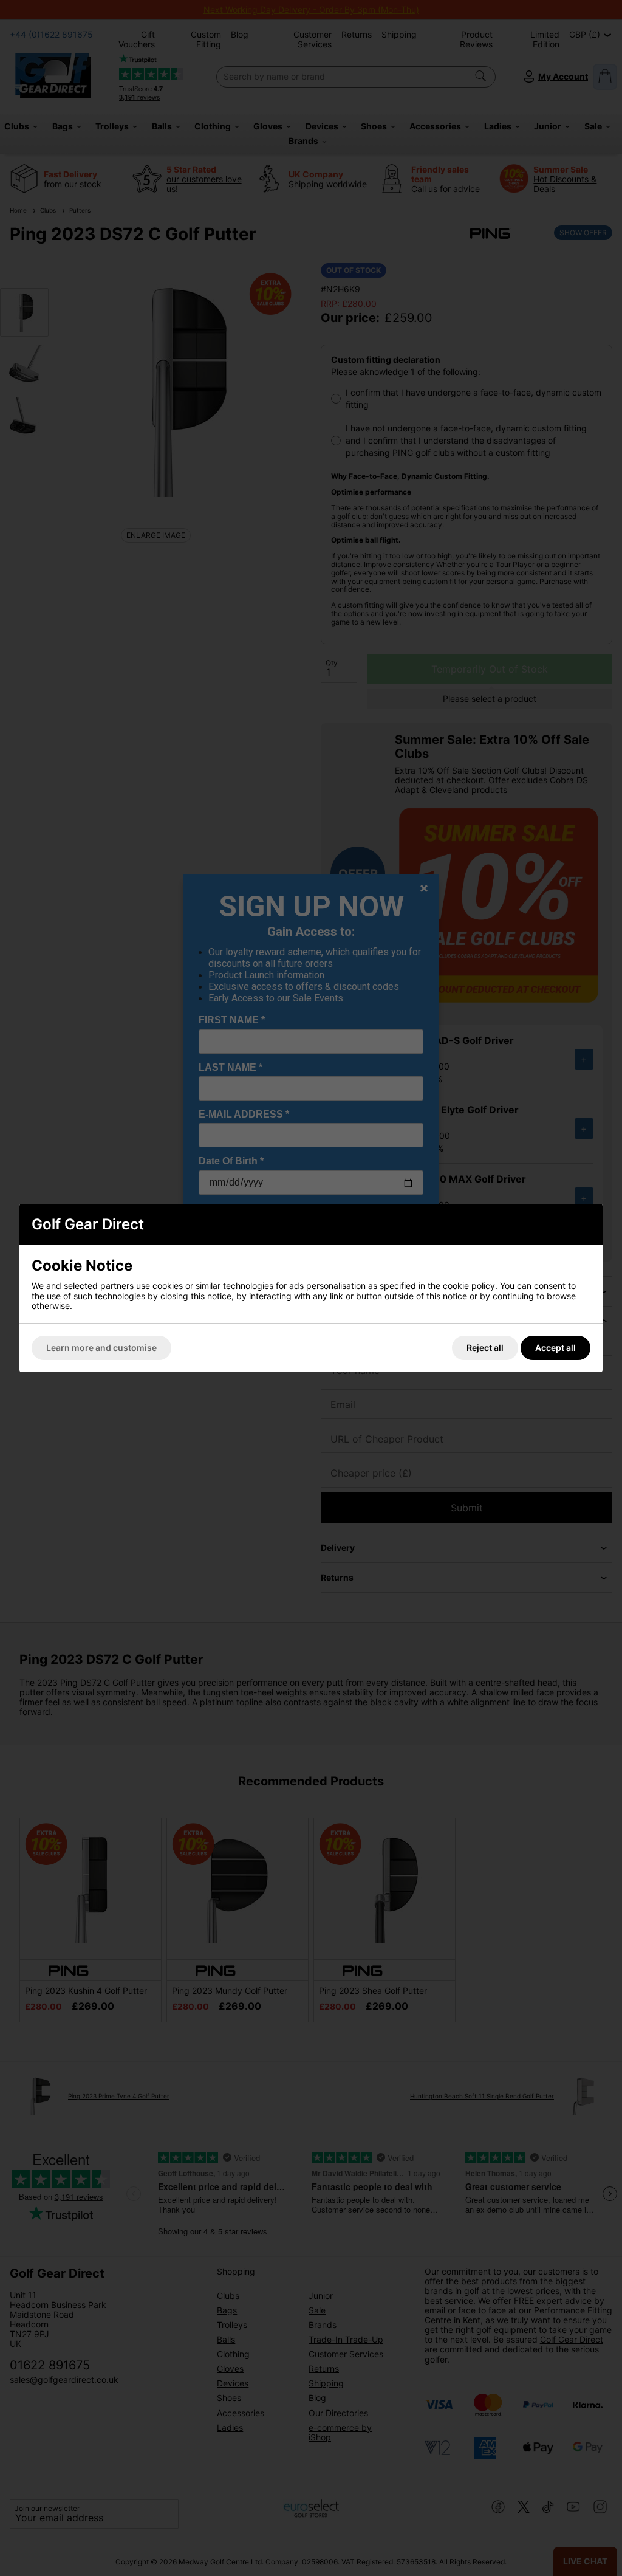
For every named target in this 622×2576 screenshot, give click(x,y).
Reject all (485, 1348)
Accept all (555, 1348)
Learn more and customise (101, 1348)
